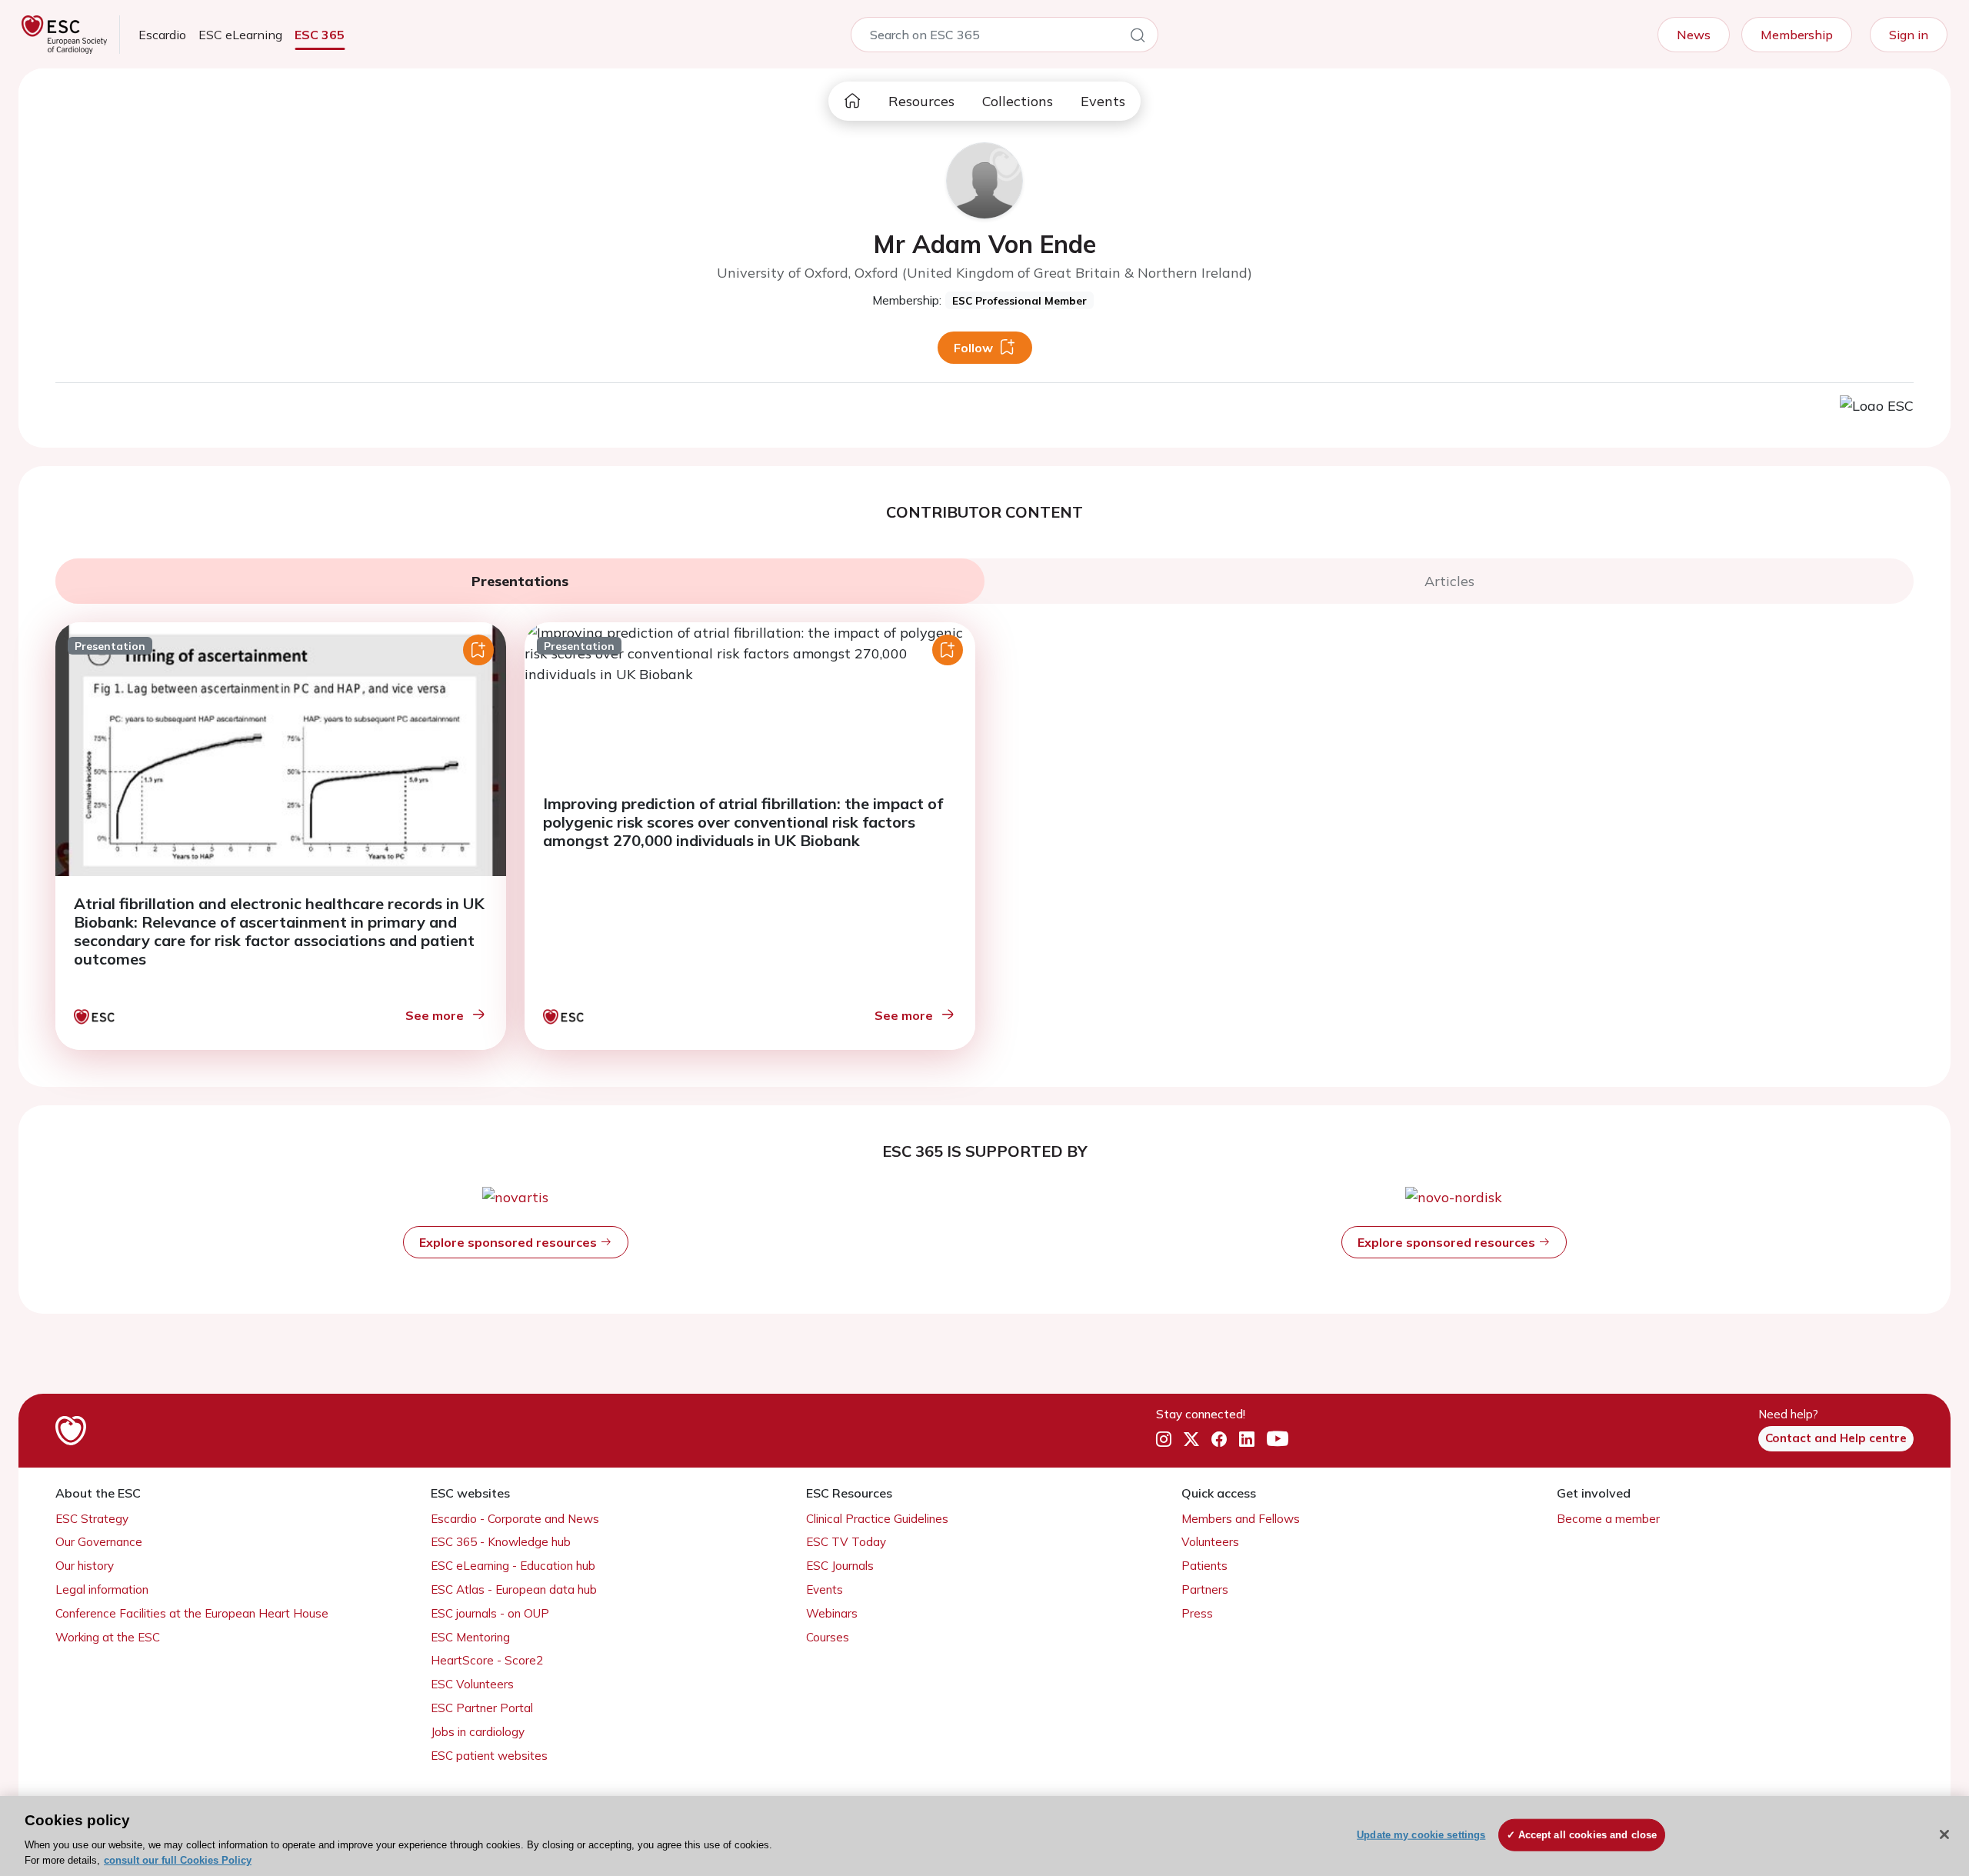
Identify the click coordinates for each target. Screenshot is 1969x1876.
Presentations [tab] (520, 581)
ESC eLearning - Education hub (513, 1566)
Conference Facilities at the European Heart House (192, 1613)
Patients (1204, 1566)
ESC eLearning (240, 35)
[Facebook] (1219, 1439)
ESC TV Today (846, 1542)
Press (1197, 1613)
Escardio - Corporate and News (515, 1519)
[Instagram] (1164, 1439)
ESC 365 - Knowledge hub (501, 1542)
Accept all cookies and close (1588, 1835)
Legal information (102, 1589)
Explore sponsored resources (510, 1242)
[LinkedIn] (1247, 1439)
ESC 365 (320, 35)
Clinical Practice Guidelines (877, 1519)
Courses (828, 1637)
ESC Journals (840, 1566)
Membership (1797, 35)
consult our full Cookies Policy (178, 1860)
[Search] (1138, 38)
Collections (1018, 101)
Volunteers (1210, 1542)
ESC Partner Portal (482, 1708)
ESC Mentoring (470, 1637)
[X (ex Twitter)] (1191, 1439)
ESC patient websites (489, 1756)
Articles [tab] (1449, 581)
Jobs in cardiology (478, 1732)
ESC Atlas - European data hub (514, 1589)
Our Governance (99, 1542)
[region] (984, 1836)
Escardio (162, 35)
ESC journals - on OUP (490, 1613)
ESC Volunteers (472, 1684)
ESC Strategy (92, 1519)
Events (1103, 101)
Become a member (1608, 1519)
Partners (1205, 1589)
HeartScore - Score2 (487, 1660)
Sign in (1909, 35)
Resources (921, 101)
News (1694, 35)
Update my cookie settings (1421, 1835)
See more (435, 1015)
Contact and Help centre (1836, 1438)
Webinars (832, 1613)
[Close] (1944, 1834)
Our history (85, 1566)
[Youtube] (1278, 1439)
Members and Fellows (1241, 1519)
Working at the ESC (108, 1637)
